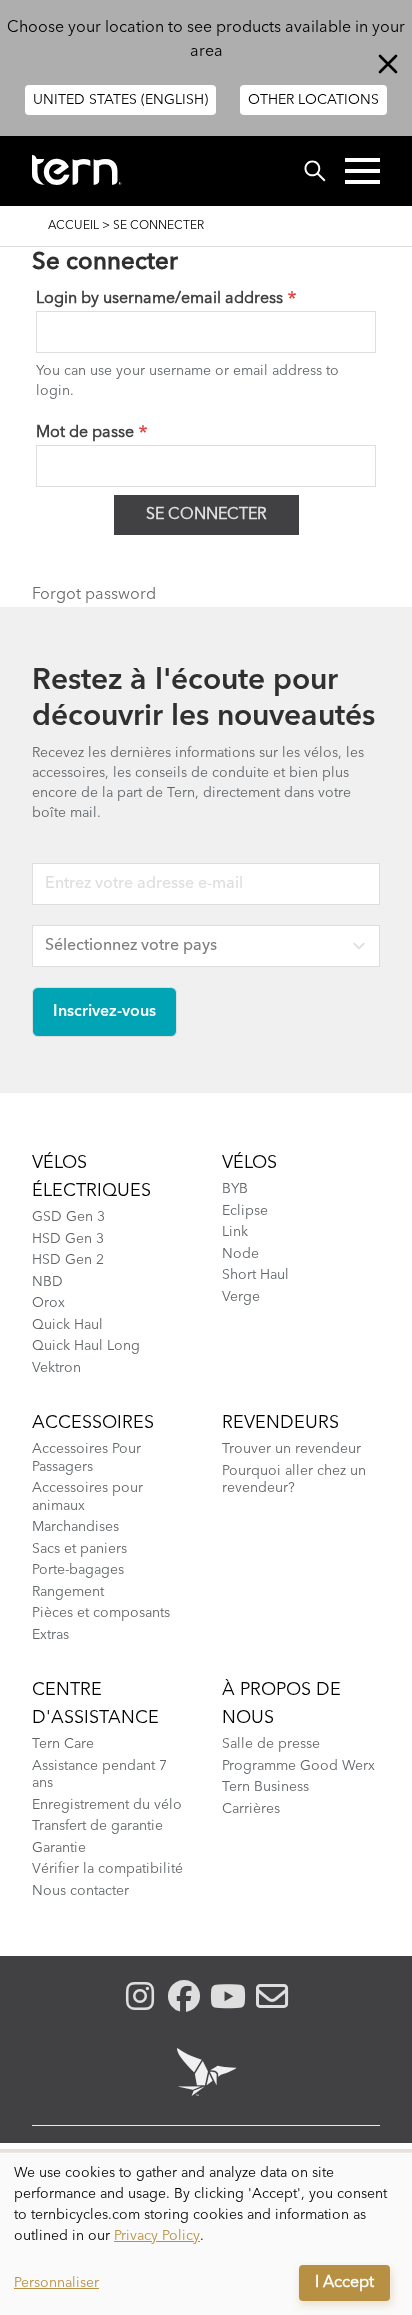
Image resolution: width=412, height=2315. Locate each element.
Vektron (56, 1368)
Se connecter (206, 515)
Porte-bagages (78, 1570)
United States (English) (120, 100)
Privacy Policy (157, 2236)
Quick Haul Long (86, 1346)
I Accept (344, 2283)
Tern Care (63, 1744)
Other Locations (313, 100)
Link (235, 1232)
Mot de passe (85, 433)
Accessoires (93, 1423)
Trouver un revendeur (291, 1449)
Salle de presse (271, 1744)
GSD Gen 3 (68, 1217)
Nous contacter (80, 1891)
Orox (48, 1303)
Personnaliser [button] (56, 2283)
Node (240, 1254)
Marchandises (75, 1527)
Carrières (251, 1809)
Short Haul (255, 1275)
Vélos (249, 1163)
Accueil (73, 226)
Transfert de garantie (97, 1826)
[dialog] (206, 2234)
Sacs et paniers (79, 1549)
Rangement (68, 1592)
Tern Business (265, 1787)
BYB (235, 1189)
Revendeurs (280, 1423)
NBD (47, 1282)
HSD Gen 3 (68, 1239)
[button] (362, 171)
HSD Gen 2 (68, 1260)
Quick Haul (67, 1325)
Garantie (59, 1848)
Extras (50, 1635)
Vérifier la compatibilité (107, 1869)
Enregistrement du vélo (107, 1805)
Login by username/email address (159, 299)
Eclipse (245, 1211)
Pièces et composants (101, 1613)
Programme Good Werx (298, 1766)
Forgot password (94, 595)
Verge (241, 1297)
